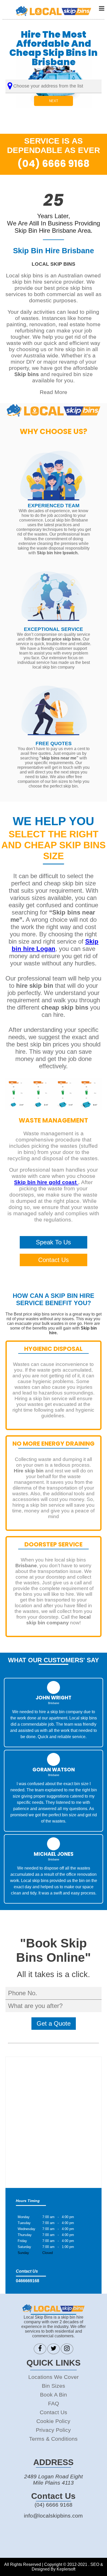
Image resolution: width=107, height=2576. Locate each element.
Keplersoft (66, 2569)
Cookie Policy (53, 2421)
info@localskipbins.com (53, 2516)
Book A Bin (53, 2395)
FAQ (53, 2403)
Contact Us (53, 1260)
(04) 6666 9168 (53, 164)
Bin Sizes (53, 2386)
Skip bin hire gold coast (46, 1182)
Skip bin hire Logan (55, 945)
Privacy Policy (53, 2430)
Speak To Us (53, 1242)
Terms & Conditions (53, 2439)
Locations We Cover (53, 2377)
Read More (53, 392)
